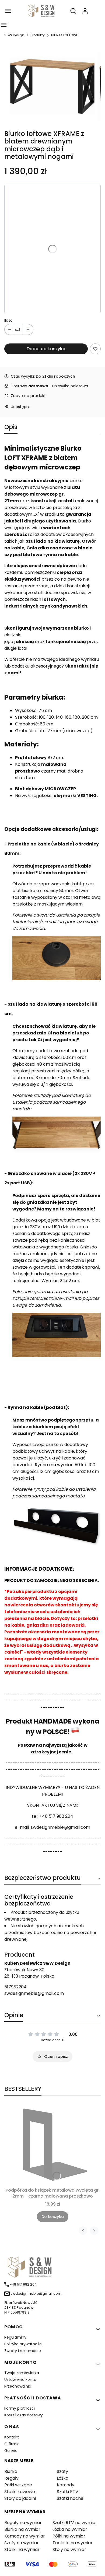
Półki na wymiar (69, 2536)
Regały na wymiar (23, 2523)
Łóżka (63, 2478)
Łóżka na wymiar (70, 2529)
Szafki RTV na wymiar (75, 2523)
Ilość (8, 320)
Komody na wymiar (25, 2536)
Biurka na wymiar (22, 2529)
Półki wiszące (18, 2485)
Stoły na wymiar (69, 2549)
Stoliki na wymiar (22, 2549)
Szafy (62, 2471)
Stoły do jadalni (20, 2498)
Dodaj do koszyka (46, 349)
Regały (11, 2478)
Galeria (11, 2451)
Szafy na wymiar (22, 2543)
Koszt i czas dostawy (24, 2415)
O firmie (12, 2444)
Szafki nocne (70, 2498)
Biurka (11, 2471)
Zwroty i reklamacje (23, 2351)
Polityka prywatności (23, 2344)
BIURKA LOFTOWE (64, 35)
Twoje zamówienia (22, 2373)
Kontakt (12, 2437)
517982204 (15, 1987)
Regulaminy (15, 2337)
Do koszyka (53, 2217)
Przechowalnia (18, 2386)
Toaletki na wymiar (73, 2543)
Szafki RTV (68, 2492)
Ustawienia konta (20, 2380)
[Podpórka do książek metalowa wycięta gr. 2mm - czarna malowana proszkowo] (52, 2145)
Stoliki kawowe (20, 2492)
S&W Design (14, 35)
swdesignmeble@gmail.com (60, 1827)
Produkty (38, 35)
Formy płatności (20, 2408)
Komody (66, 2485)
